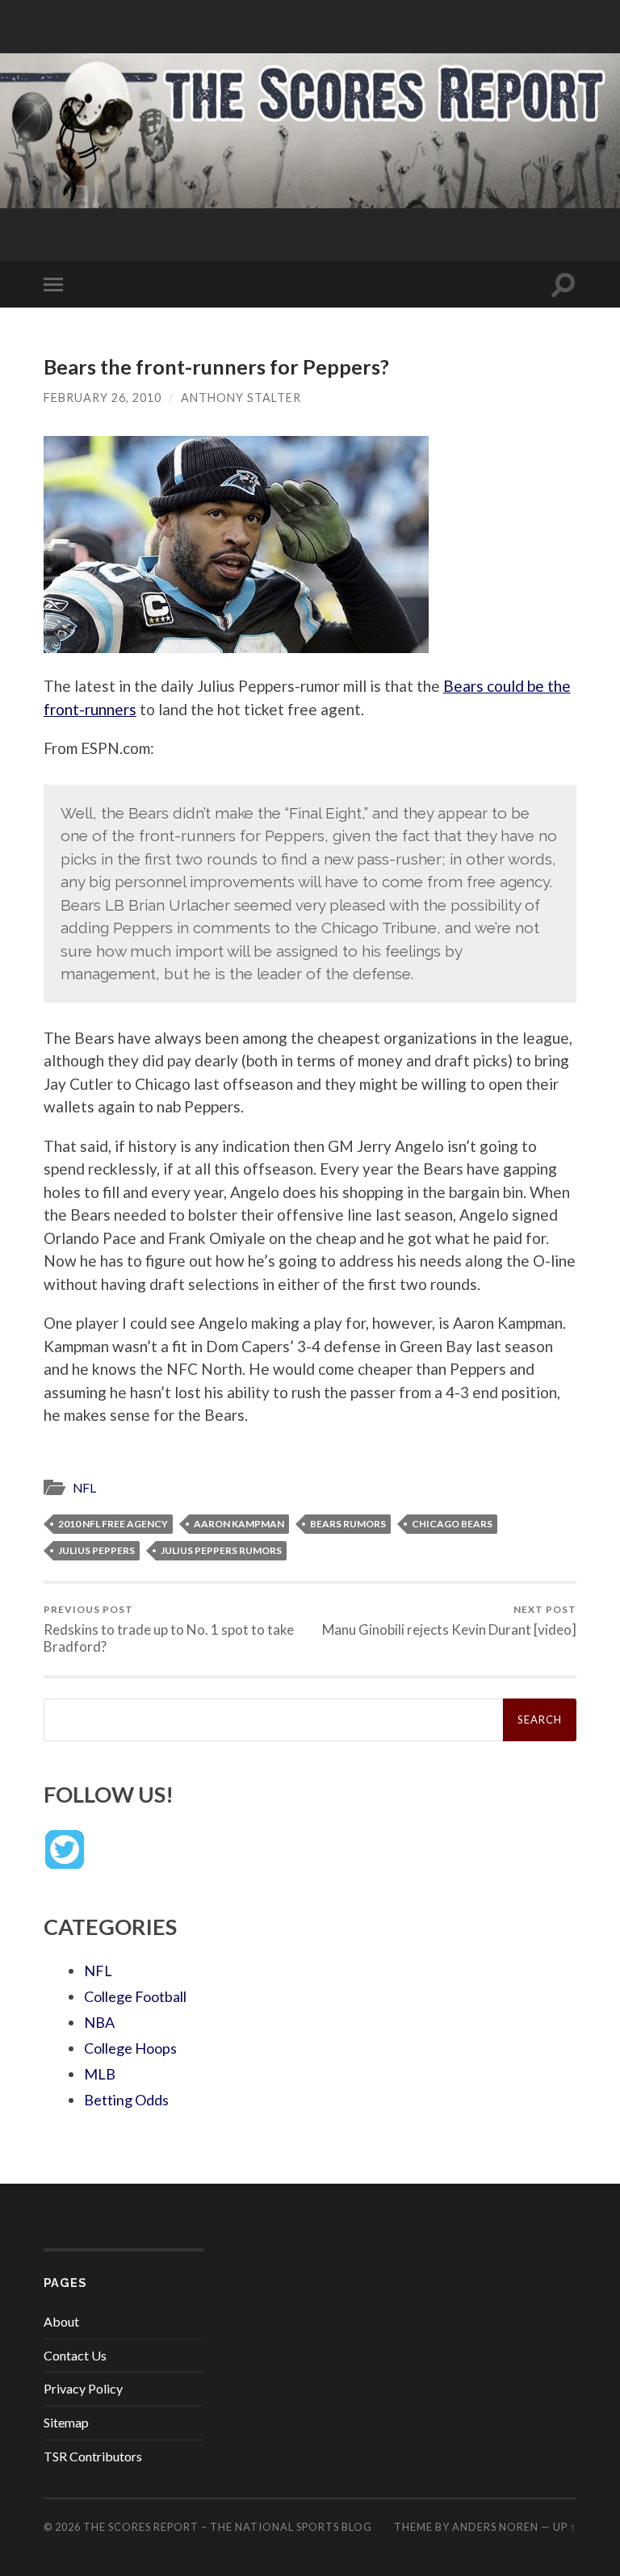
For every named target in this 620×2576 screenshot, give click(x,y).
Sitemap (66, 2422)
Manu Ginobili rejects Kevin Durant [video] (449, 1621)
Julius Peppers (96, 1550)
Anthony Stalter (241, 398)
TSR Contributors (93, 2456)
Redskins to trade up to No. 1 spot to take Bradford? (169, 1629)
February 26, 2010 (103, 398)
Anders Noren (495, 2527)
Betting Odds (126, 2100)
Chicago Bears (452, 1524)
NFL (84, 1488)
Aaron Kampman (239, 1524)
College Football (135, 1996)
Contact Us (75, 2355)
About (61, 2321)
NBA (99, 2022)
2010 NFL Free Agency (113, 1524)
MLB (100, 2074)
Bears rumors (348, 1524)
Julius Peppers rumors (221, 1550)
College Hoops (130, 2048)
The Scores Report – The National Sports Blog (228, 2527)
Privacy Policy (83, 2388)
